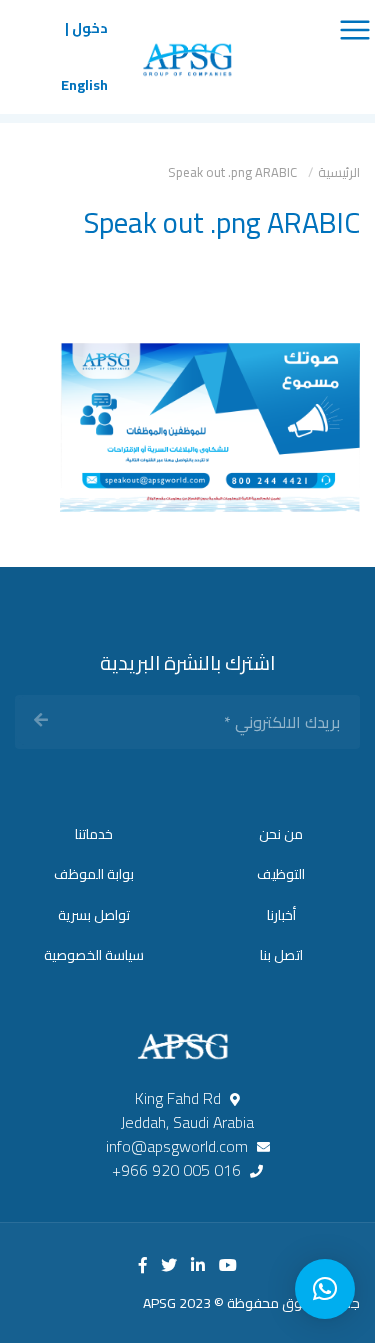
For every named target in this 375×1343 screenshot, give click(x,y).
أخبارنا (281, 915)
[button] (325, 1289)
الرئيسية (339, 172)
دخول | (86, 28)
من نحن (281, 834)
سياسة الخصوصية (94, 955)
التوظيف (281, 874)
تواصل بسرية (94, 915)
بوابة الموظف (94, 874)
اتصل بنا (281, 955)
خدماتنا (94, 834)
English (84, 85)
